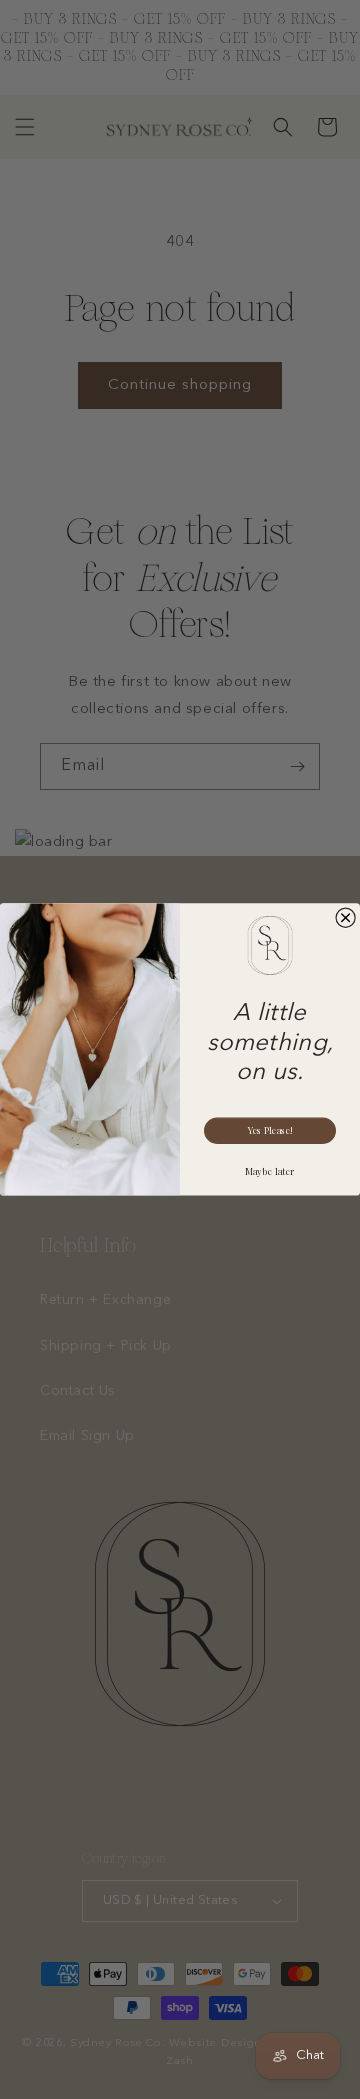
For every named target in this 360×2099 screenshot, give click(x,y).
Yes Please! (270, 1130)
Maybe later (269, 1172)
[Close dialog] (345, 917)
